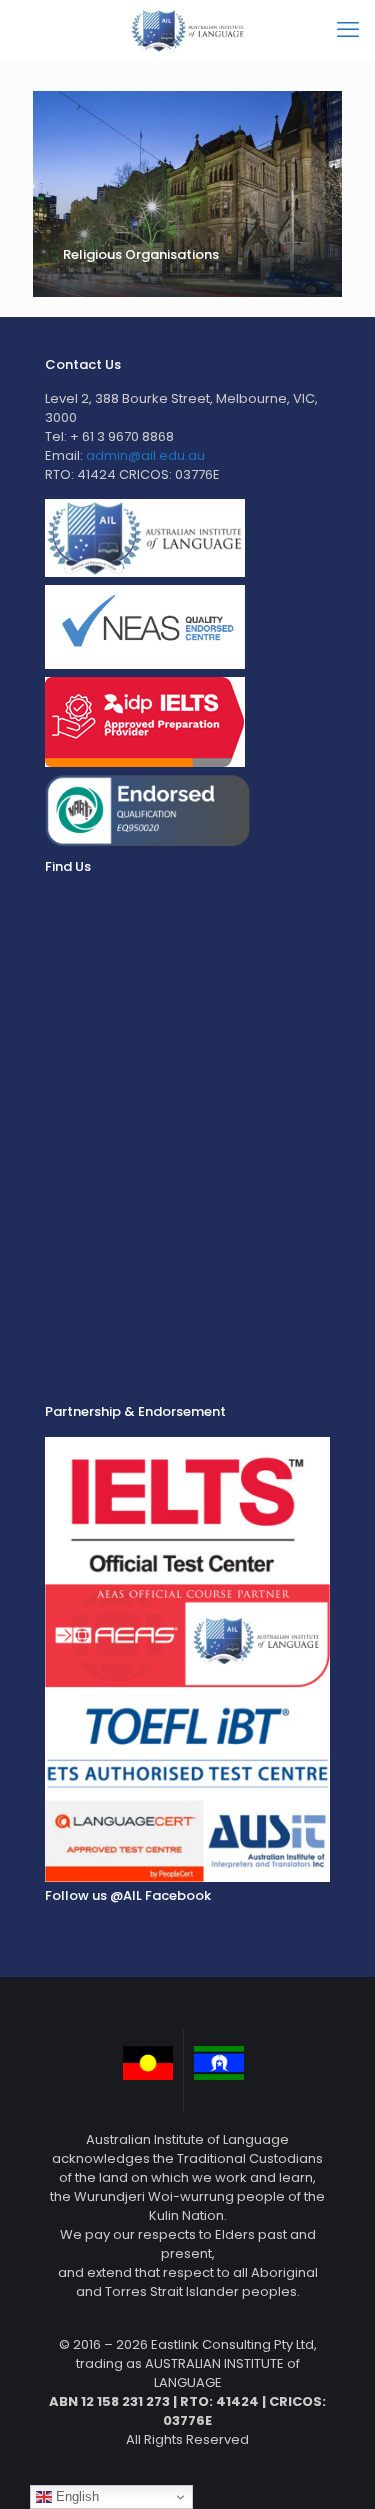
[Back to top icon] (334, 2468)
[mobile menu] (348, 30)
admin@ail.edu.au (145, 455)
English (75, 2496)
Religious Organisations (141, 254)
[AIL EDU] (187, 30)
